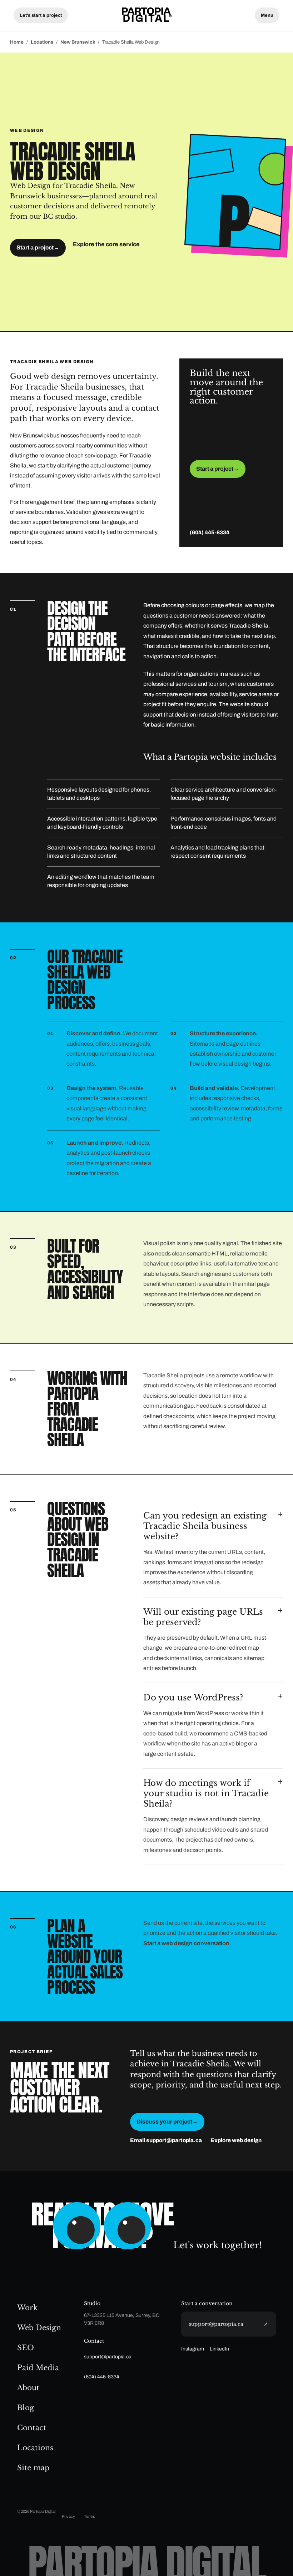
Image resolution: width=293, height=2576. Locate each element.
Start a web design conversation (186, 1943)
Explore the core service (106, 244)
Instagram (193, 2349)
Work (27, 2308)
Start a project (38, 247)
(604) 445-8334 (210, 532)
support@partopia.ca (108, 2357)
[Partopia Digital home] (146, 15)
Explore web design (236, 2140)
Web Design (39, 2328)
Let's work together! (218, 2245)
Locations (42, 42)
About (28, 2388)
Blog (26, 2408)
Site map (33, 2468)
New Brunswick (78, 42)
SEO (26, 2348)
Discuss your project (167, 2122)
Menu (267, 15)
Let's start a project (41, 15)
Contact (32, 2428)
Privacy (68, 2516)
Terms (90, 2516)
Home (17, 42)
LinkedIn (219, 2349)
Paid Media (38, 2368)
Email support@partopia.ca (166, 2140)
